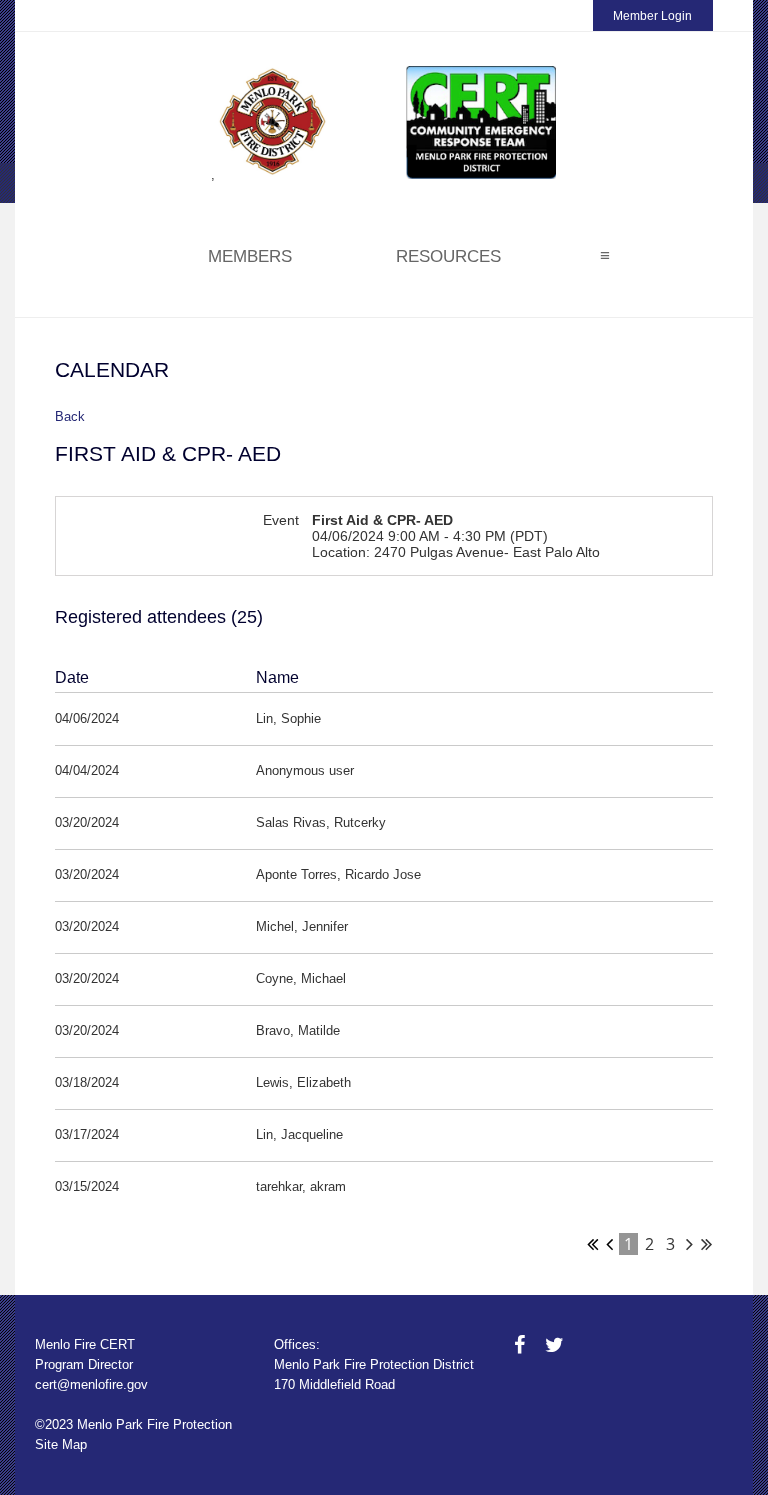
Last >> (706, 1244)
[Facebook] (519, 1345)
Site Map (61, 1444)
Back (70, 416)
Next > (689, 1244)
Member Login (652, 16)
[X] (554, 1345)
